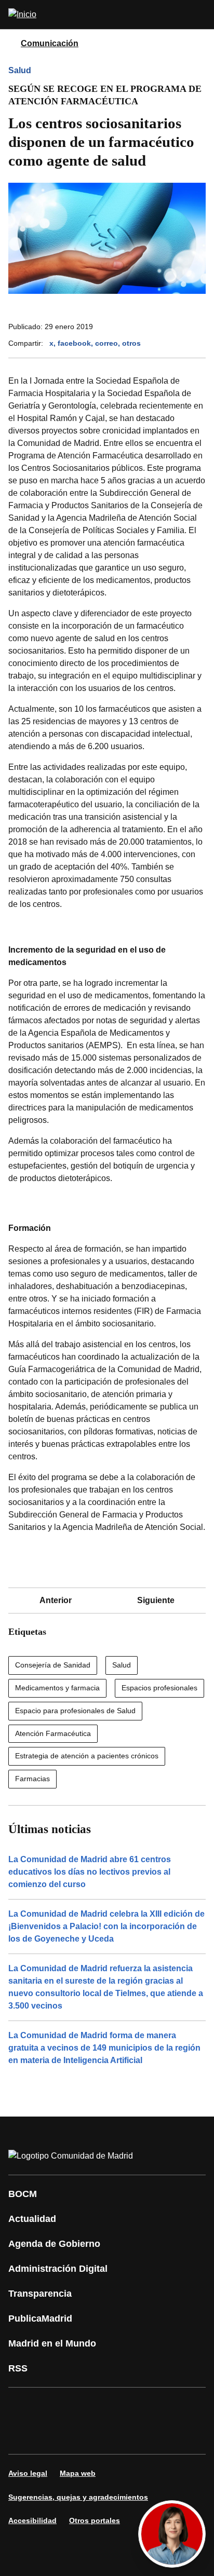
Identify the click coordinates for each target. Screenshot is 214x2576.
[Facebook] (23, 2406)
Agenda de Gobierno (54, 2244)
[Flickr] (54, 2435)
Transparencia (40, 2294)
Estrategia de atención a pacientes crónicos (87, 1756)
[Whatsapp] (179, 2406)
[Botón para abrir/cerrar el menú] (199, 15)
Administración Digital (58, 2269)
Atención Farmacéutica (53, 1733)
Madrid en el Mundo (52, 2343)
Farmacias (32, 1779)
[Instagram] (54, 2406)
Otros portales (95, 2520)
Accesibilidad (32, 2520)
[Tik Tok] (23, 2435)
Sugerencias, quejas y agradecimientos (78, 2497)
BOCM (23, 2194)
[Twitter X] (85, 2406)
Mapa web (78, 2473)
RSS (18, 2368)
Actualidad (32, 2219)
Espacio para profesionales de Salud (75, 1711)
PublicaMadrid (40, 2319)
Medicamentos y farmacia (57, 1688)
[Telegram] (85, 2435)
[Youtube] (116, 2406)
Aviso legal (28, 2473)
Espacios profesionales (159, 1688)
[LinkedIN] (148, 2406)
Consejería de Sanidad (53, 1665)
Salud (20, 70)
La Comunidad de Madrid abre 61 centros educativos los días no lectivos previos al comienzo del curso (90, 1872)
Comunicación (50, 43)
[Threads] (116, 2435)
